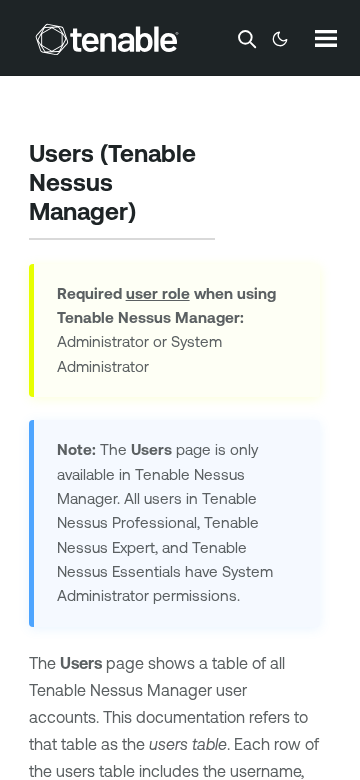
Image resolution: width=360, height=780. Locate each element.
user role (158, 293)
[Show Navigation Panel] (326, 38)
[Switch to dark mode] (280, 39)
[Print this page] (153, 214)
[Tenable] (107, 39)
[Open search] (247, 39)
